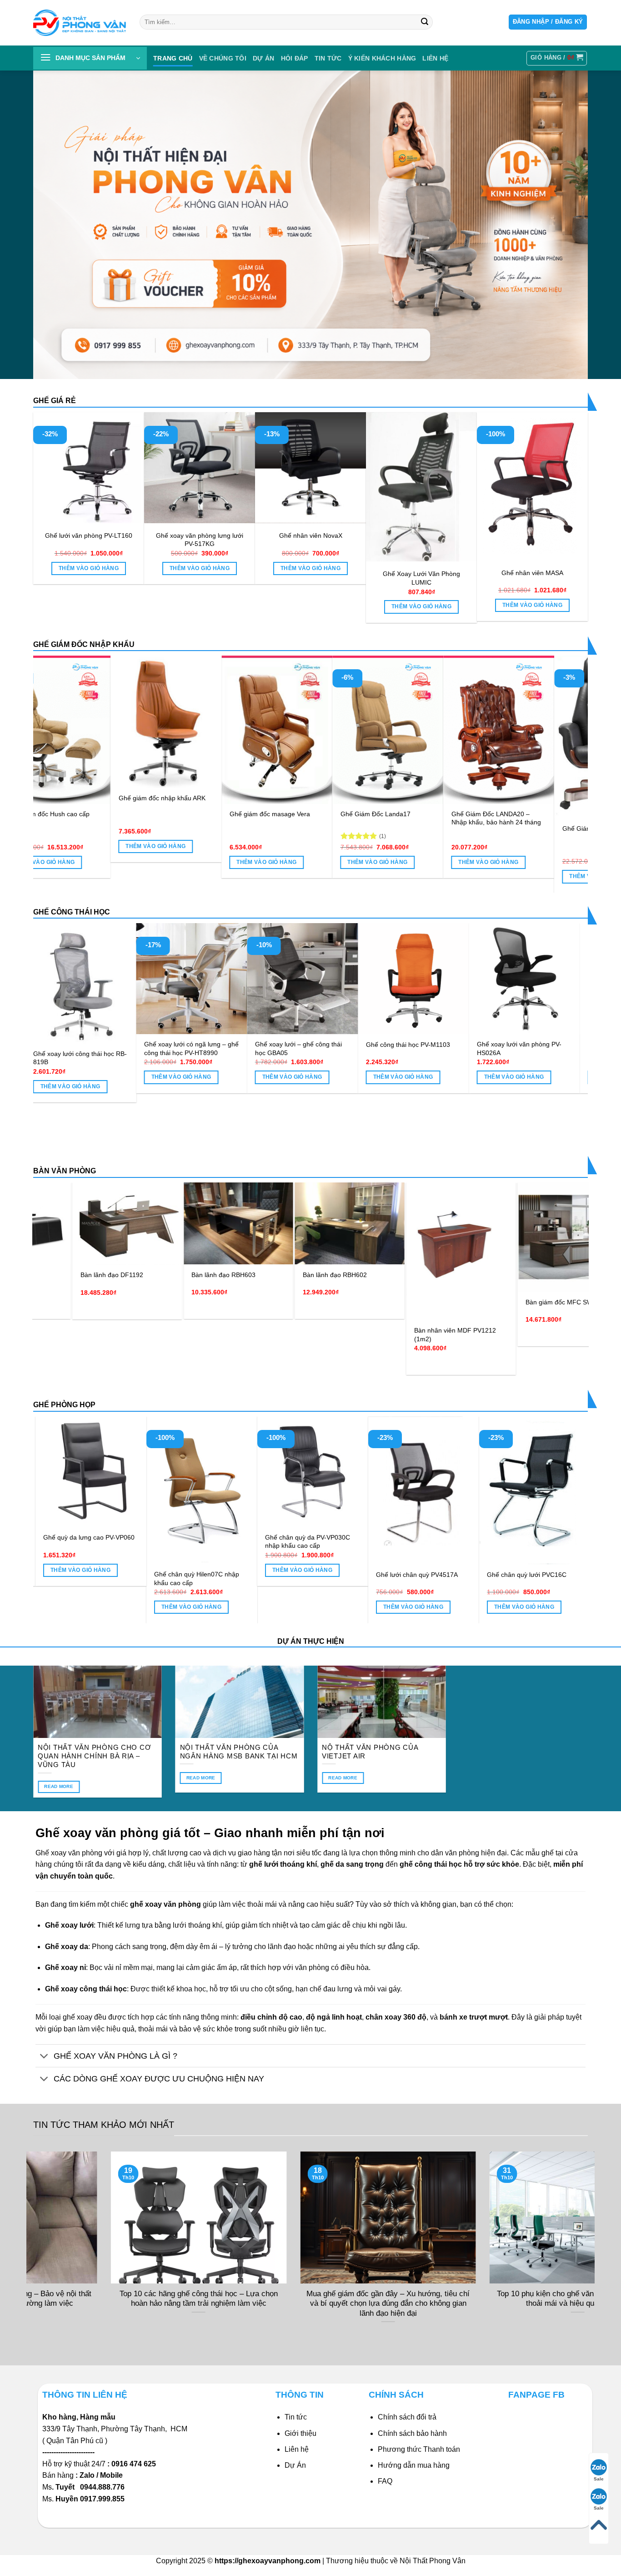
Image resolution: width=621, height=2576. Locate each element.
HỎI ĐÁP (295, 58)
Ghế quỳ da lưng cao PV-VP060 (314, 1537)
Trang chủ (173, 58)
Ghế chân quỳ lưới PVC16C (86, 1575)
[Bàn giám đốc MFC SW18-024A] (381, 1237)
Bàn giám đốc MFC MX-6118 (487, 1279)
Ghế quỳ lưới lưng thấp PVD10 (201, 1537)
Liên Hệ (435, 58)
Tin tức (328, 58)
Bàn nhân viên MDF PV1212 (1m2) (263, 1335)
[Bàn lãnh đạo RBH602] (158, 1224)
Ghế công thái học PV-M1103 (479, 1045)
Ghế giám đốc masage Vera (570, 814)
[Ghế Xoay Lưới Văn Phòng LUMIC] (421, 487)
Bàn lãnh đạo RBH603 (32, 1275)
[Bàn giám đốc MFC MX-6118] (492, 1226)
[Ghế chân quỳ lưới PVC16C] (94, 1490)
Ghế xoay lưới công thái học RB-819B (151, 1058)
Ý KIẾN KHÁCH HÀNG (382, 58)
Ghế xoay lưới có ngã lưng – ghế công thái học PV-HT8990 (262, 1048)
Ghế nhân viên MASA (532, 573)
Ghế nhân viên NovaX (311, 535)
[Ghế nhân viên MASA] (532, 486)
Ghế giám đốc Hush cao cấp (349, 814)
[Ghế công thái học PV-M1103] (485, 979)
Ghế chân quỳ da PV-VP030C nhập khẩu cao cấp (533, 1542)
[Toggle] (44, 2057)
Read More (59, 1786)
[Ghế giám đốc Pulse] (245, 730)
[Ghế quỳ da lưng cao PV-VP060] (316, 1472)
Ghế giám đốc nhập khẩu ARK (463, 798)
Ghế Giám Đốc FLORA (119, 814)
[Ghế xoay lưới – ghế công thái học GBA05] (374, 979)
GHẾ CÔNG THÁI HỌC (72, 912)
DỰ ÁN (263, 58)
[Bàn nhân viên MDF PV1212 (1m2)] (269, 1252)
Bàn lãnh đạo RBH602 (143, 1275)
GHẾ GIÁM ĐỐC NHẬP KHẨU (84, 644)
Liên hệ (297, 2449)
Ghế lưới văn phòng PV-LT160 (89, 535)
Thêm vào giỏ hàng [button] (89, 568)
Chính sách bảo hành (412, 2433)
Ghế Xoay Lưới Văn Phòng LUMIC (421, 578)
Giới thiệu (300, 2433)
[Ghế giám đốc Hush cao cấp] (356, 730)
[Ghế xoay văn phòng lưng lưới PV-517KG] (200, 468)
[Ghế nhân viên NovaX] (310, 468)
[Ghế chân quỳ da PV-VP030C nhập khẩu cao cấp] (538, 1472)
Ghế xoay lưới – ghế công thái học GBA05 (369, 1048)
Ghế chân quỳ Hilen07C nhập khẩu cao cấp (422, 1578)
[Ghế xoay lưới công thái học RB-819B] (152, 983)
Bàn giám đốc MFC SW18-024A (380, 1302)
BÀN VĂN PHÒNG (65, 1171)
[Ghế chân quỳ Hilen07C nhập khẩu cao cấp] (427, 1490)
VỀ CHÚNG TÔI (223, 58)
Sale (599, 2479)
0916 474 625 (135, 2464)
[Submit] (425, 22)
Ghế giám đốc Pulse (226, 814)
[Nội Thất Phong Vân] (80, 23)
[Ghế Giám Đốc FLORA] (134, 730)
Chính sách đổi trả (407, 2417)
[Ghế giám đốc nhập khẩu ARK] (467, 722)
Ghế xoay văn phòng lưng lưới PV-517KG (200, 540)
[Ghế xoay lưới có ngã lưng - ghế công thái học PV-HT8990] (263, 979)
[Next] (565, 746)
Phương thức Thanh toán (419, 2449)
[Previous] (56, 746)
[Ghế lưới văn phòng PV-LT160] (89, 468)
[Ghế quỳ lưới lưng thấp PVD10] (205, 1472)
